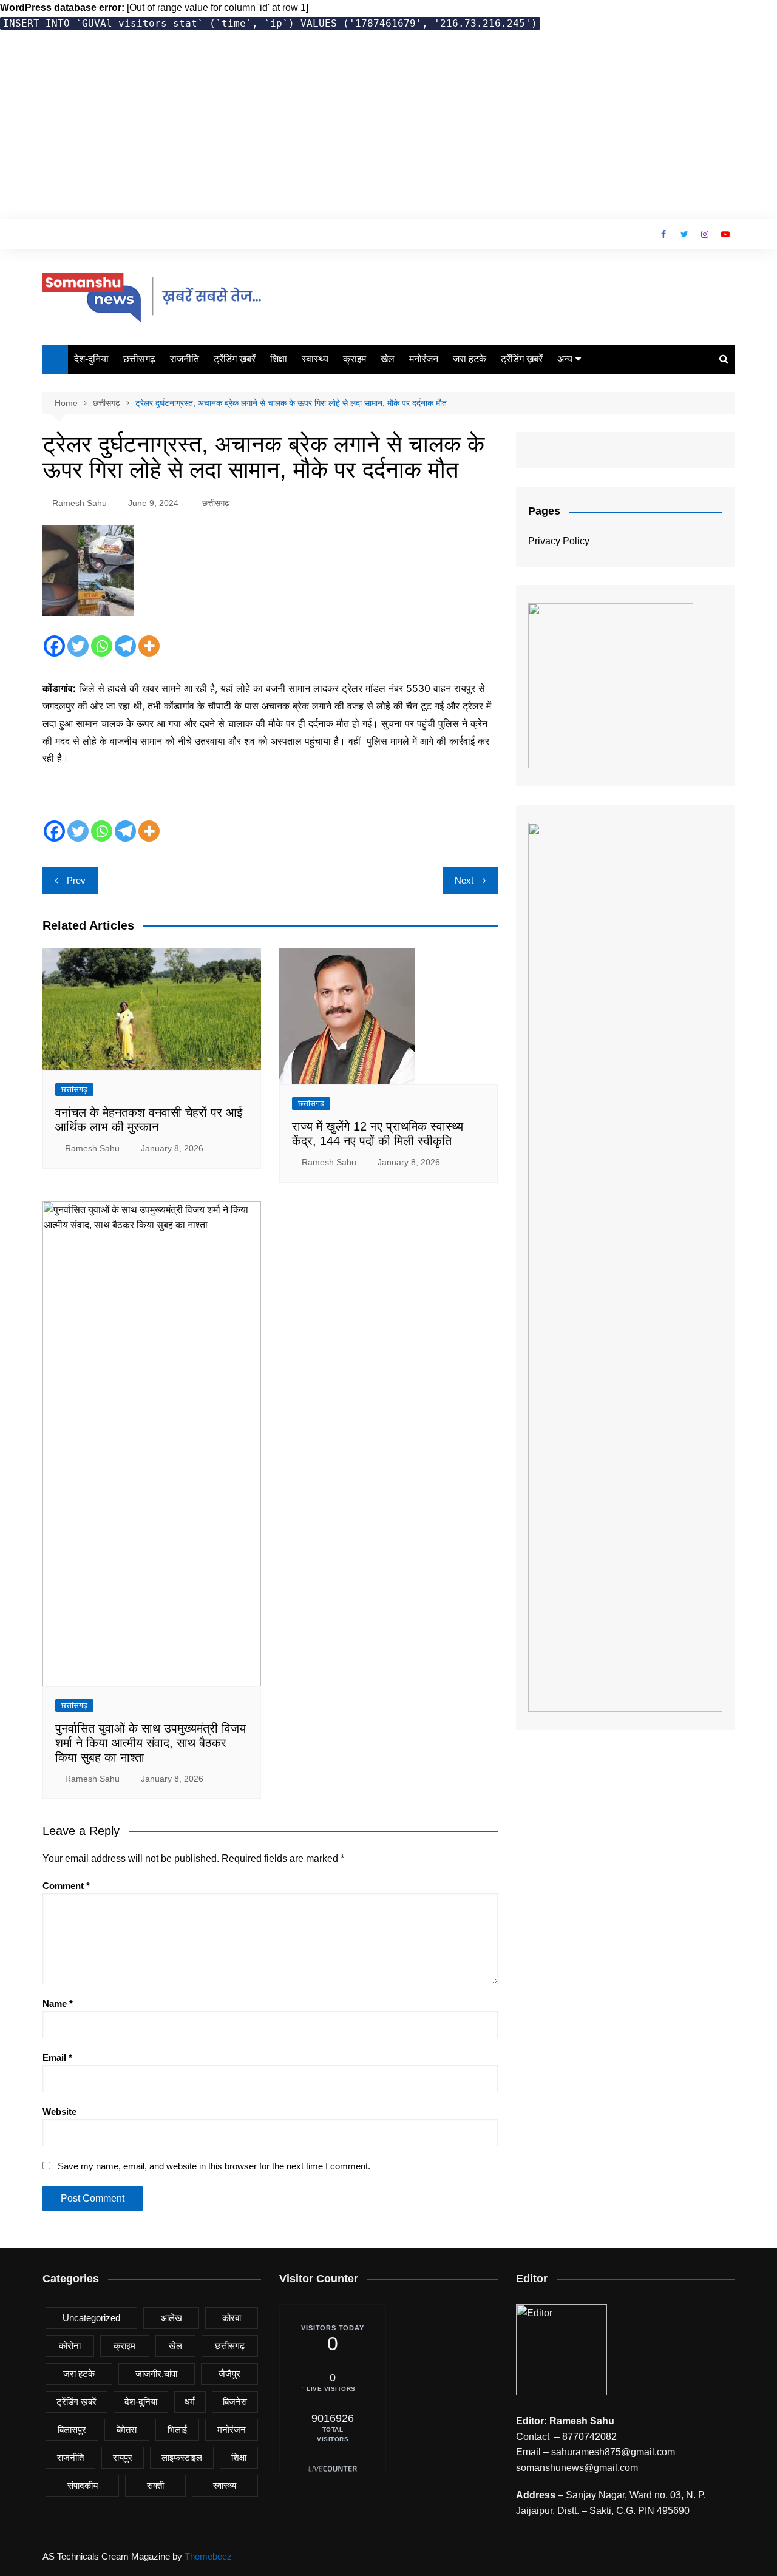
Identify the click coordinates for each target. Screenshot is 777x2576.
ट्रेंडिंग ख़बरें (235, 359)
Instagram (705, 234)
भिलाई (177, 2429)
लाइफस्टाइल (182, 2457)
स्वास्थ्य (315, 359)
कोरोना (70, 2346)
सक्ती (155, 2485)
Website (59, 2111)
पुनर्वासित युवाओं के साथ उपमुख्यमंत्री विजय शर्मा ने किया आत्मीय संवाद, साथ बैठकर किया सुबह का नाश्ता (151, 1743)
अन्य (565, 359)
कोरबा (232, 2318)
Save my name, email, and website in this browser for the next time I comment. (214, 2166)
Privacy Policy (559, 541)
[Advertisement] (388, 128)
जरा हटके (470, 359)
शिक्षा (279, 359)
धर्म (190, 2402)
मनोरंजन (424, 359)
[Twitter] (78, 646)
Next (464, 880)
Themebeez (208, 2556)
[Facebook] (54, 646)
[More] (149, 646)
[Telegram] (125, 646)
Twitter (684, 234)
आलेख (171, 2318)
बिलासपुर (72, 2429)
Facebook (663, 234)
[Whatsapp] (102, 646)
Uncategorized (91, 2318)
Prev (76, 880)
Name (58, 2003)
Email (57, 2057)
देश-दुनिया (91, 359)
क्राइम (355, 359)
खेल (388, 359)
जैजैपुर (229, 2374)
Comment (66, 1886)
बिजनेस (235, 2402)
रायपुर (123, 2457)
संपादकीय (83, 2485)
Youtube (725, 234)
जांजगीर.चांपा (156, 2374)
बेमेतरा (127, 2429)
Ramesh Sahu (80, 503)
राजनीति (185, 359)
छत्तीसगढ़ (139, 359)
